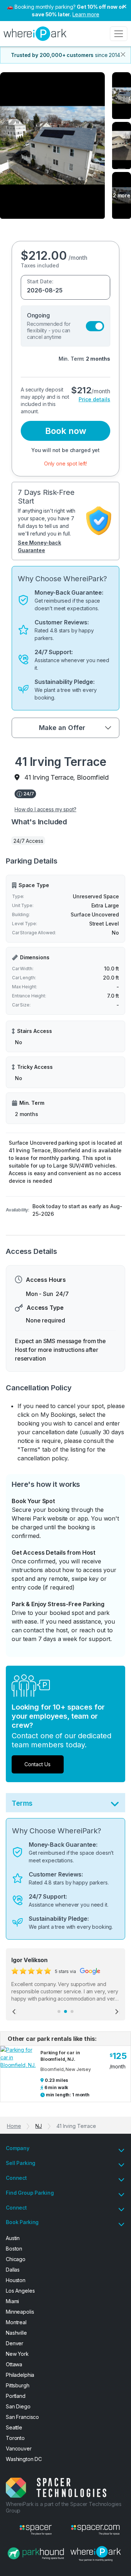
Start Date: (40, 281)
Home (14, 2126)
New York (17, 2354)
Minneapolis (20, 2312)
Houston (16, 2280)
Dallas (13, 2270)
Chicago (16, 2259)
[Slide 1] (59, 2011)
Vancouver (19, 2448)
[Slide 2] (65, 2011)
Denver (15, 2343)
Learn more (86, 14)
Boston (14, 2249)
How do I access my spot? (45, 809)
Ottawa (14, 2364)
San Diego (18, 2406)
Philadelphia (20, 2375)
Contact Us (37, 1764)
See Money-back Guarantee (39, 546)
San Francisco (22, 2417)
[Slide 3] (72, 2011)
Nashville (16, 2333)
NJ (39, 2126)
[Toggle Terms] (115, 1806)
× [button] (124, 6)
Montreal (16, 2322)
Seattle (14, 2427)
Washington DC (24, 2459)
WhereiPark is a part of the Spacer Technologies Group (63, 2507)
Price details (94, 399)
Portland (16, 2396)
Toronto (15, 2438)
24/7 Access (28, 841)
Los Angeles (20, 2291)
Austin (13, 2238)
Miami (12, 2301)
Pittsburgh (18, 2385)
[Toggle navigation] (119, 34)
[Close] (123, 54)
